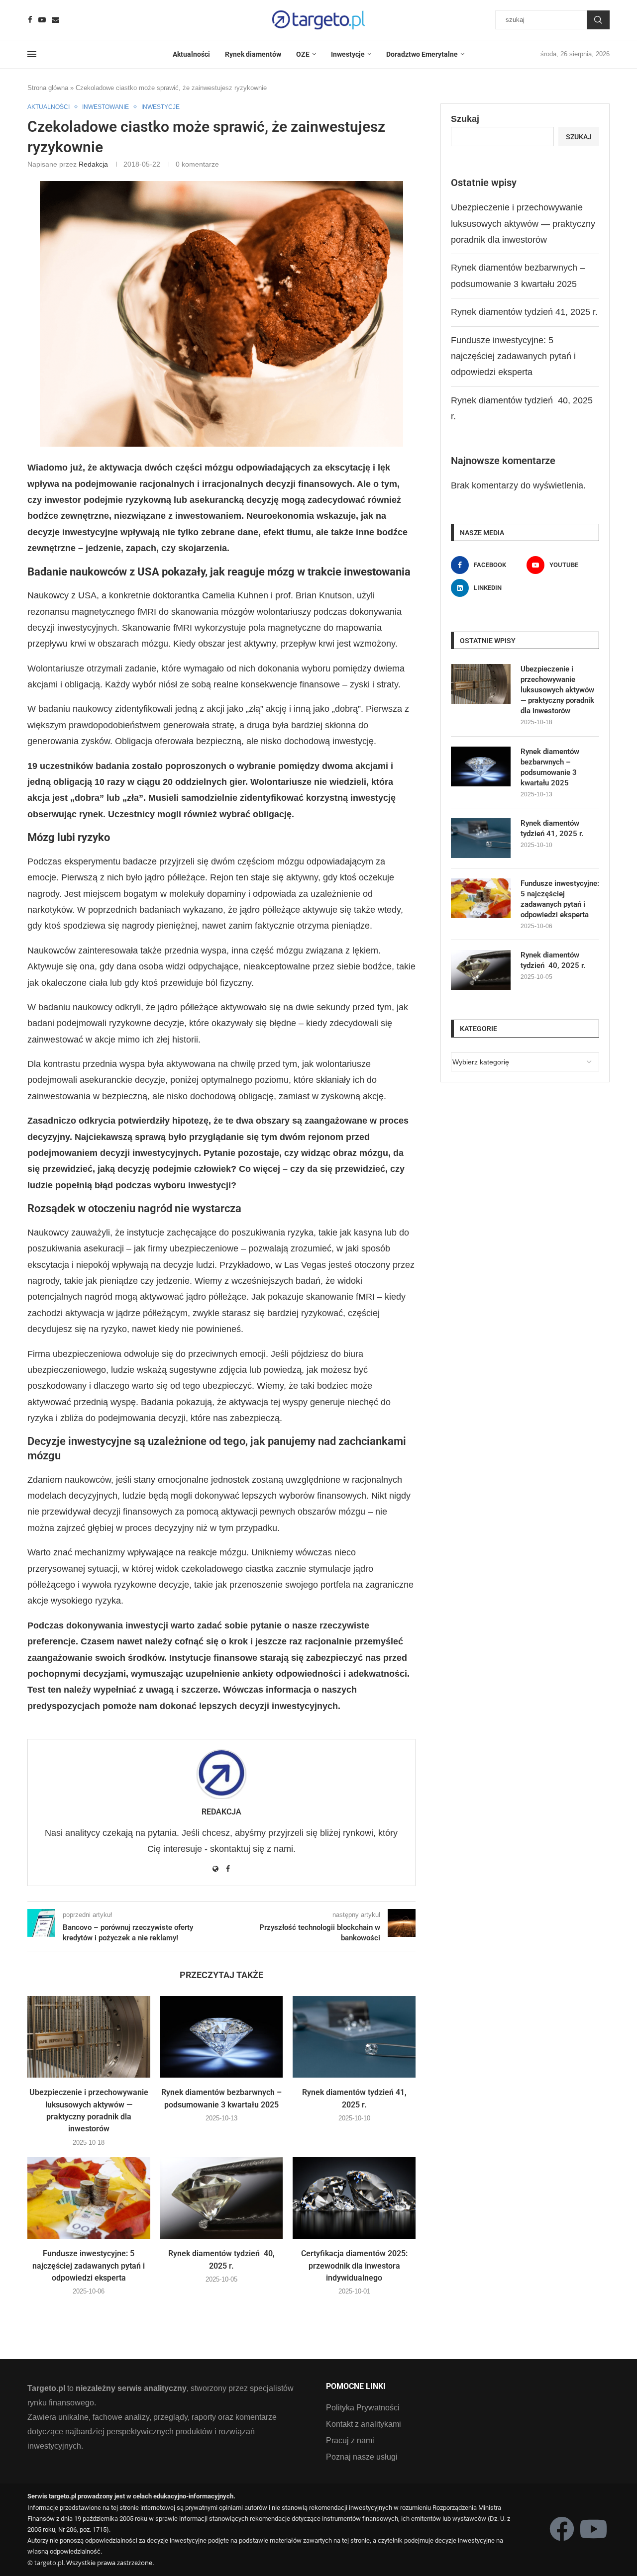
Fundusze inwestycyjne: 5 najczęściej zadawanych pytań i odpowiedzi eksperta (89, 2266)
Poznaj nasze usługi (362, 2457)
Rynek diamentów (253, 54)
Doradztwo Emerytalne (422, 54)
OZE (303, 54)
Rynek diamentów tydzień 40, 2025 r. (553, 960)
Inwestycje (348, 54)
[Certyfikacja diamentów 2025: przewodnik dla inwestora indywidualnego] (354, 2198)
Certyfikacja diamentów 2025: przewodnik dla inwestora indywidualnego (354, 2266)
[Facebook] (30, 20)
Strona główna (48, 88)
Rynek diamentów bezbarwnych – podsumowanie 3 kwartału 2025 (550, 767)
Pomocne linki (356, 2386)
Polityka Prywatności (363, 2408)
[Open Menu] (32, 54)
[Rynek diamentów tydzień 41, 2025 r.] (354, 2037)
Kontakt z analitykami (364, 2424)
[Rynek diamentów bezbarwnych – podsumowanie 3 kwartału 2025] (222, 2037)
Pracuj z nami (350, 2441)
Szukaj (598, 20)
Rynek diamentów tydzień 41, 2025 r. (524, 312)
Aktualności (191, 54)
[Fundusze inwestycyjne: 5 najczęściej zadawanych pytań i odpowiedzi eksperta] (89, 2198)
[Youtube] (42, 20)
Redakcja (93, 164)
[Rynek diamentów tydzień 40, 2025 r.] (222, 2198)
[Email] (55, 20)
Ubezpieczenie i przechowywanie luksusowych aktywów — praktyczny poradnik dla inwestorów (523, 224)
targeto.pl (49, 2563)
